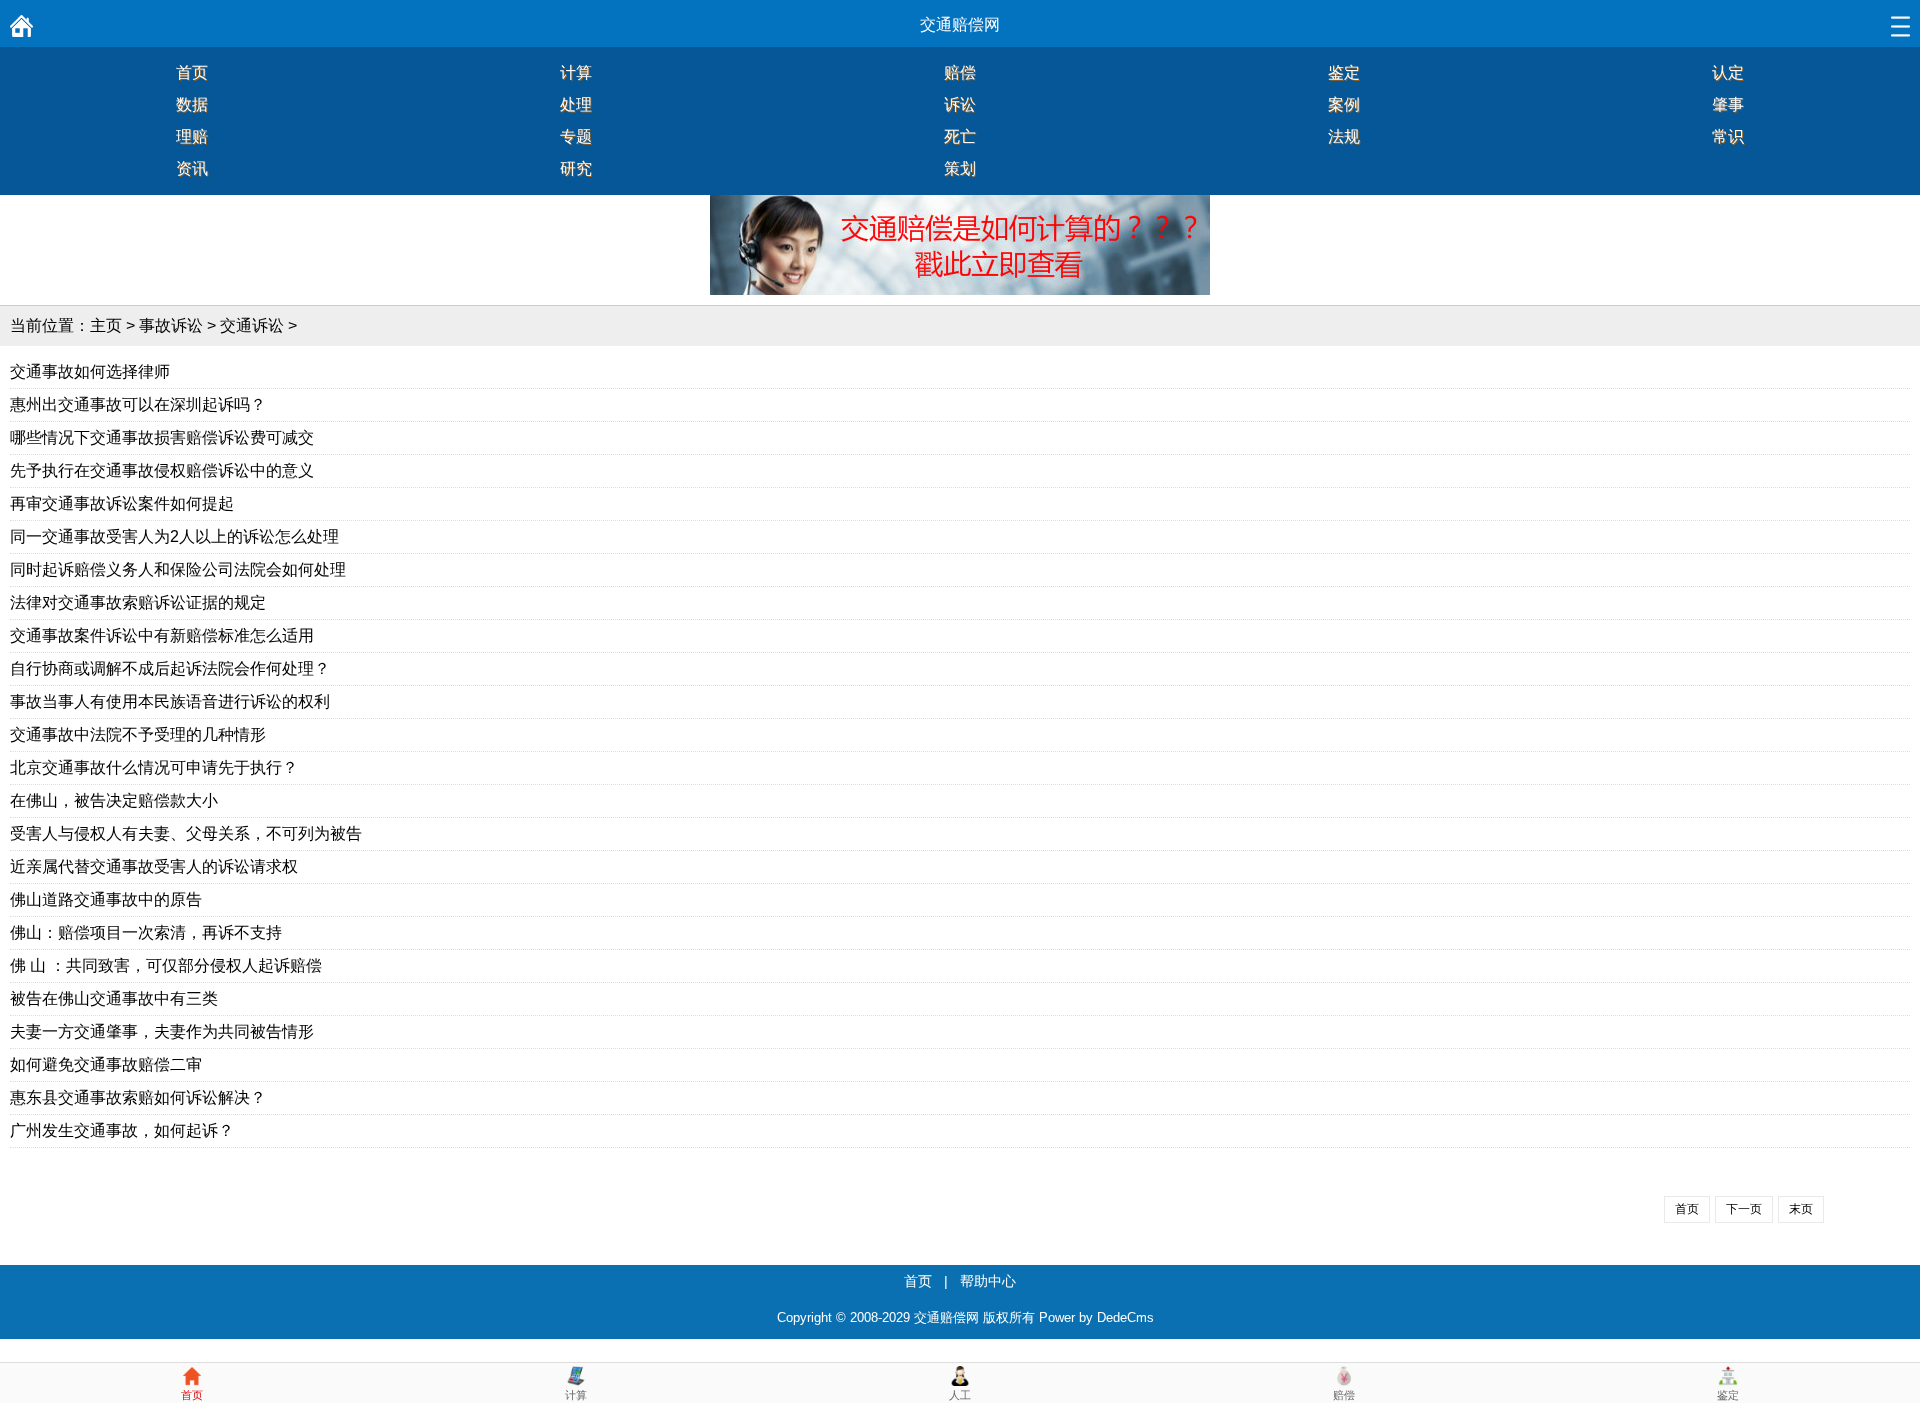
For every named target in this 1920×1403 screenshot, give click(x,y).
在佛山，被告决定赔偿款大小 (114, 800)
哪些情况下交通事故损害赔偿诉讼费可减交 (162, 437)
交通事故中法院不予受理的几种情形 (138, 734)
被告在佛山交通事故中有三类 (114, 998)
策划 (960, 168)
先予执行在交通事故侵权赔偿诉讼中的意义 (162, 470)
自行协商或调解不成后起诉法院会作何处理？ (170, 668)
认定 (1728, 72)
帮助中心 (988, 1281)
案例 (1344, 104)
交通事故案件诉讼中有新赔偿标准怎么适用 (162, 635)
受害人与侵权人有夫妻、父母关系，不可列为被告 (186, 833)
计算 (576, 72)
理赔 (192, 136)
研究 (576, 168)
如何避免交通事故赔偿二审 (106, 1064)
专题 (576, 136)
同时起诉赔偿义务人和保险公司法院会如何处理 (178, 569)
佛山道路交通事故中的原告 (106, 899)
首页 (192, 72)
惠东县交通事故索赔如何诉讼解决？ (138, 1097)
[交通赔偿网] (21, 31)
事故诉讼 (171, 325)
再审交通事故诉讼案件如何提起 (122, 503)
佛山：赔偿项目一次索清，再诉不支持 (146, 932)
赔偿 (960, 72)
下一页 (1744, 1209)
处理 (576, 104)
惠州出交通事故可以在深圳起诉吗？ (138, 404)
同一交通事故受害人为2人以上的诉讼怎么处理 (174, 536)
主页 (106, 325)
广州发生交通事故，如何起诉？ (122, 1130)
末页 (1801, 1209)
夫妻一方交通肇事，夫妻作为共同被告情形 (162, 1031)
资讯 (192, 168)
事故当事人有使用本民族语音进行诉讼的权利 (170, 701)
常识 (1728, 136)
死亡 (960, 136)
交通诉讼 (252, 325)
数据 (192, 104)
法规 (1344, 136)
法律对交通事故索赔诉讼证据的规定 (138, 602)
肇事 (1728, 104)
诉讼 (960, 104)
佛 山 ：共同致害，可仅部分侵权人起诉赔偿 (166, 965)
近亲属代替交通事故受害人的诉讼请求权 (154, 866)
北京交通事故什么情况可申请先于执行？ (154, 767)
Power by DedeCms (1096, 1317)
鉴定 (1344, 72)
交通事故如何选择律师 (90, 371)
